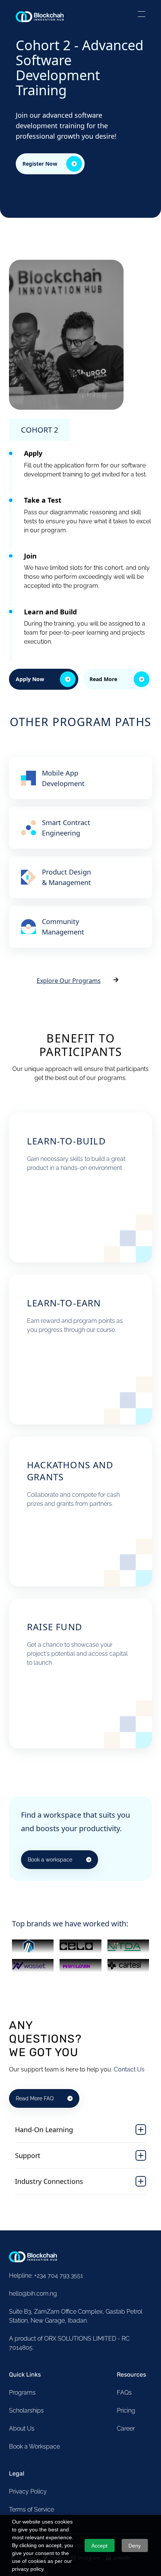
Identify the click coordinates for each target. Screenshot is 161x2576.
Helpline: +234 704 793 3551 (46, 2276)
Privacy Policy (28, 2491)
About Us (22, 2428)
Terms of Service (31, 2509)
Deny (135, 2546)
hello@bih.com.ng (33, 2294)
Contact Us (129, 2069)
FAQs (124, 2393)
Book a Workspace (34, 2446)
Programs (22, 2393)
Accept (99, 2546)
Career (126, 2428)
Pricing (126, 2411)
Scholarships (26, 2411)
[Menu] (142, 15)
